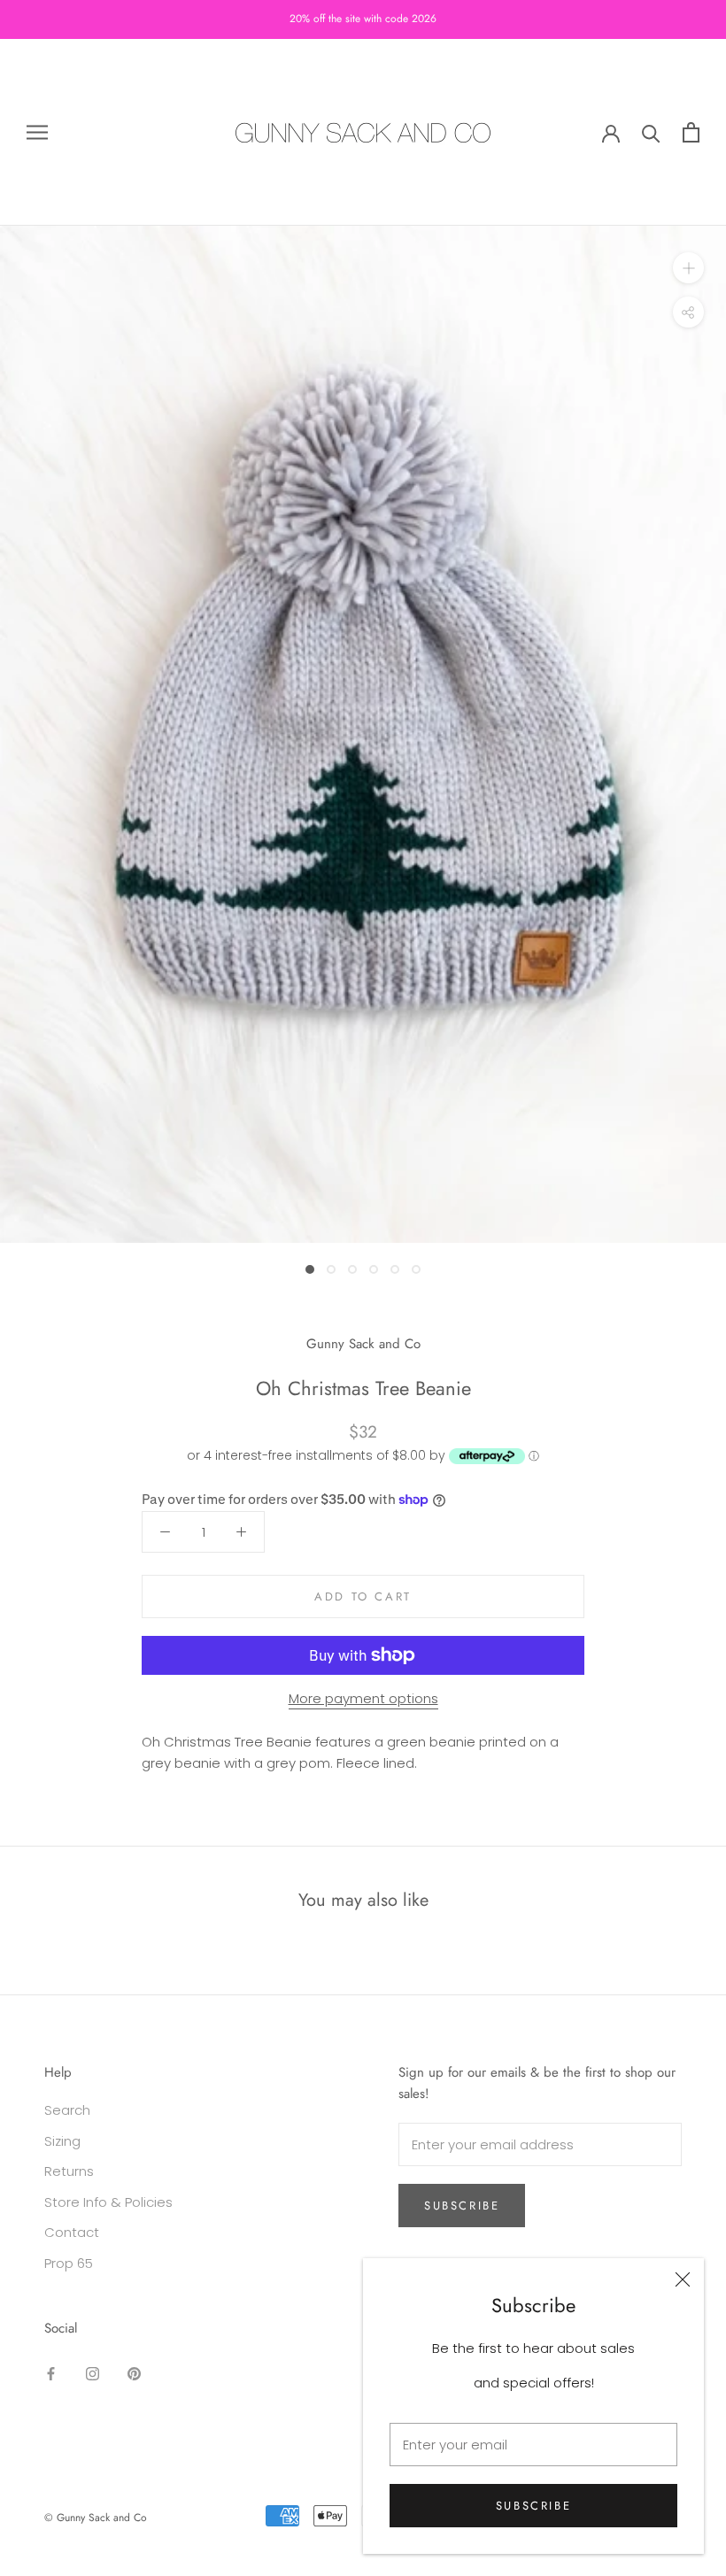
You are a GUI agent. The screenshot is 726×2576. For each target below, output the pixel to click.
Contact (72, 2232)
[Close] (683, 2279)
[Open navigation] (37, 132)
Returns (69, 2171)
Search (67, 2110)
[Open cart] (691, 132)
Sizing (62, 2141)
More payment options (363, 1698)
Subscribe (533, 2506)
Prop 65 (69, 2263)
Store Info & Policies (108, 2202)
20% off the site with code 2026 (363, 19)
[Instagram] (93, 2374)
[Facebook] (51, 2374)
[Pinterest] (134, 2374)
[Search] (651, 132)
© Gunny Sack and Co (96, 2518)
